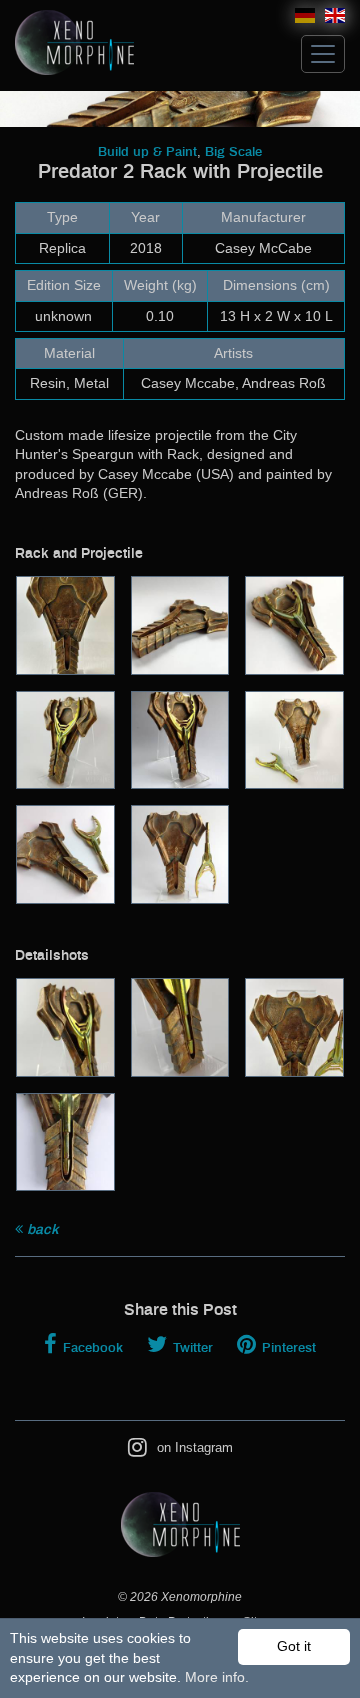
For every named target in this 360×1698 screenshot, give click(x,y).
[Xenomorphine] (74, 37)
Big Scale (233, 152)
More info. (217, 1677)
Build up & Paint (147, 152)
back (41, 1230)
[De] (305, 18)
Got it (294, 1646)
